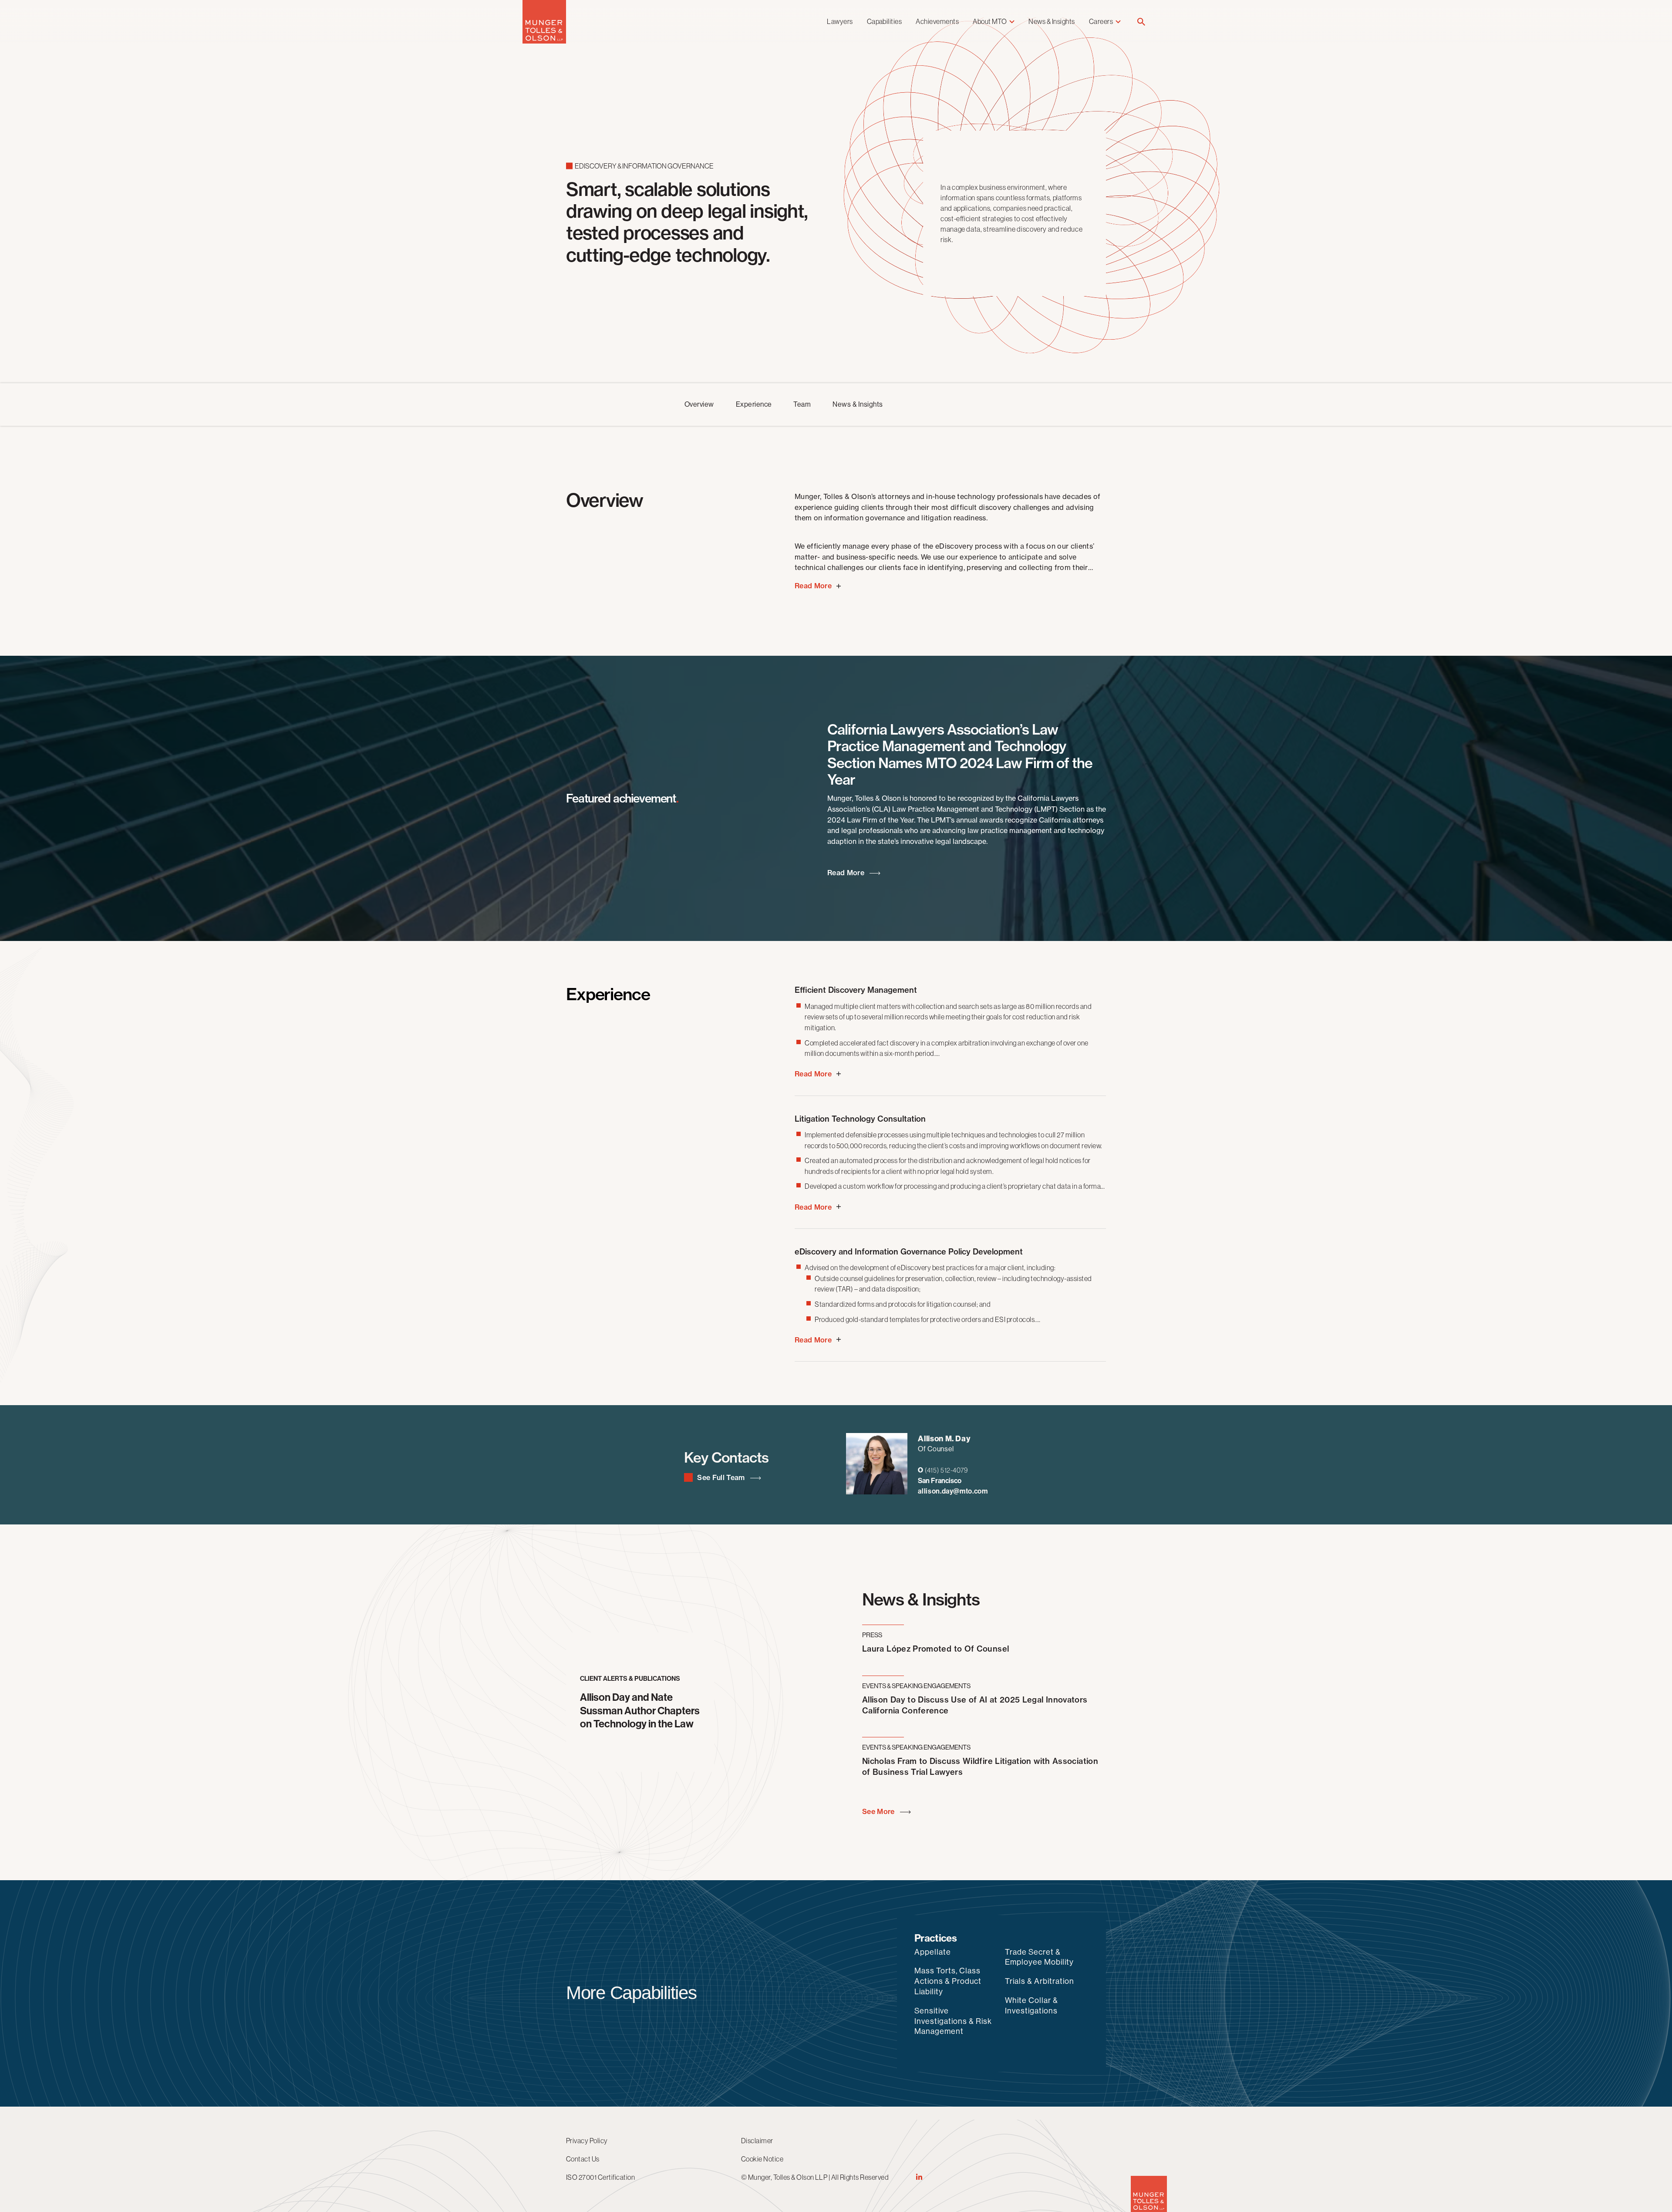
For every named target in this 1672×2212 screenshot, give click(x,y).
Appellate (933, 1952)
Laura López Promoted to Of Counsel (935, 1649)
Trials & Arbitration (1040, 1981)
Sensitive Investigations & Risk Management (953, 2021)
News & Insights (1052, 21)
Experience (754, 404)
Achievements (937, 21)
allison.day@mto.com (953, 1491)
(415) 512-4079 (946, 1470)
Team (802, 404)
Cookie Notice (762, 2159)
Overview (699, 404)
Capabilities (885, 21)
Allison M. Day (944, 1439)
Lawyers (840, 21)
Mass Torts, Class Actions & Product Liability (948, 1981)
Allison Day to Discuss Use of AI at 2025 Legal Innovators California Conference (975, 1705)
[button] (1141, 22)
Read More (847, 873)
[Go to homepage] (544, 41)
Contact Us (583, 2159)
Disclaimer (757, 2141)
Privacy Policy (587, 2141)
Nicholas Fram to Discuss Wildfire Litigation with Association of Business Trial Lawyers (980, 1767)
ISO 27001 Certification (600, 2177)
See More (879, 1812)
